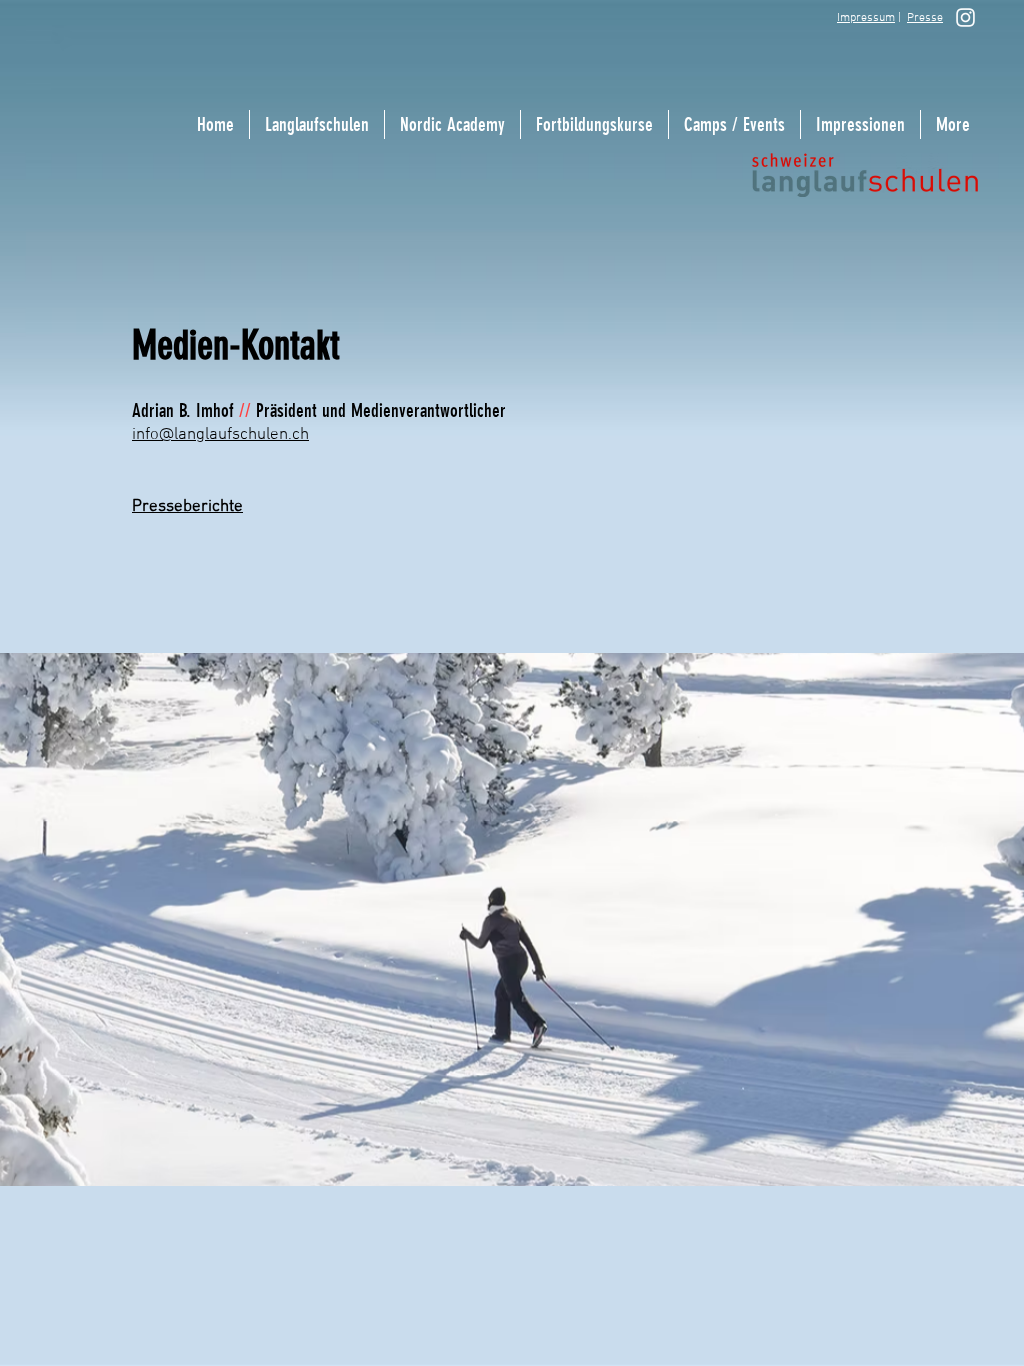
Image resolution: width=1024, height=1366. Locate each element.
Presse (925, 18)
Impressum (866, 18)
